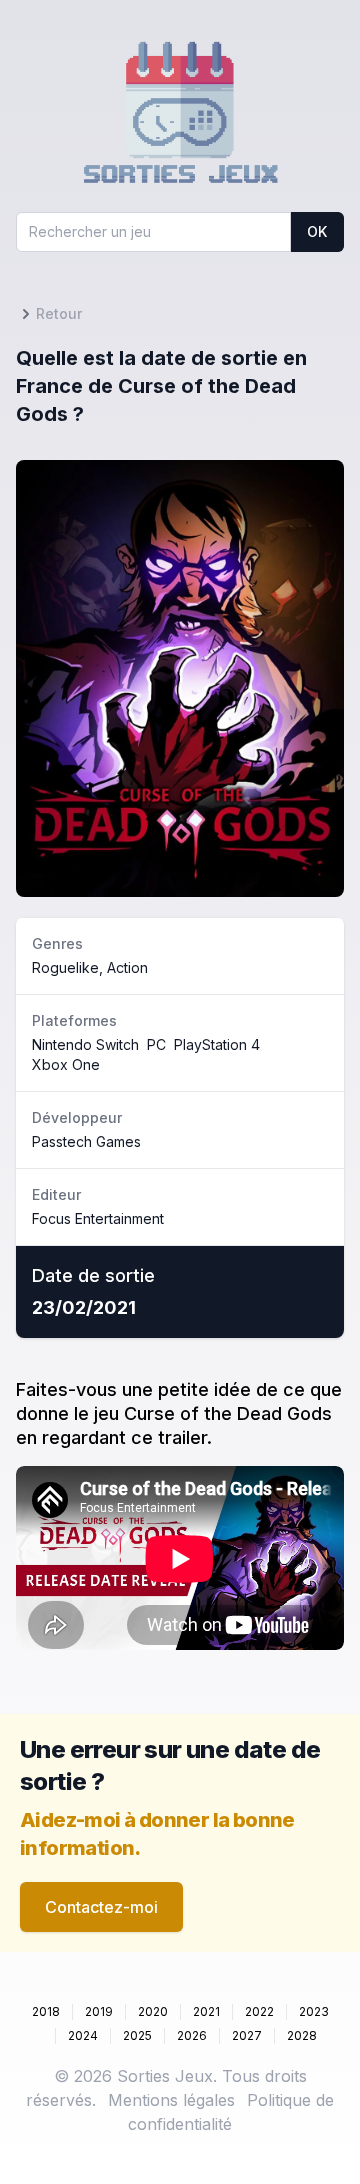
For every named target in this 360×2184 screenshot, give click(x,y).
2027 (247, 2035)
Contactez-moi (101, 1907)
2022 (259, 2011)
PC (156, 1044)
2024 (83, 2035)
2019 (99, 2011)
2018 (46, 2011)
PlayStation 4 (217, 1044)
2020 (153, 2011)
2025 (137, 2035)
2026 (192, 2035)
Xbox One (66, 1064)
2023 (314, 2011)
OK (317, 231)
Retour (59, 313)
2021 (206, 2011)
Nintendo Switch (85, 1044)
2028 (302, 2035)
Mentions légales (171, 2100)
